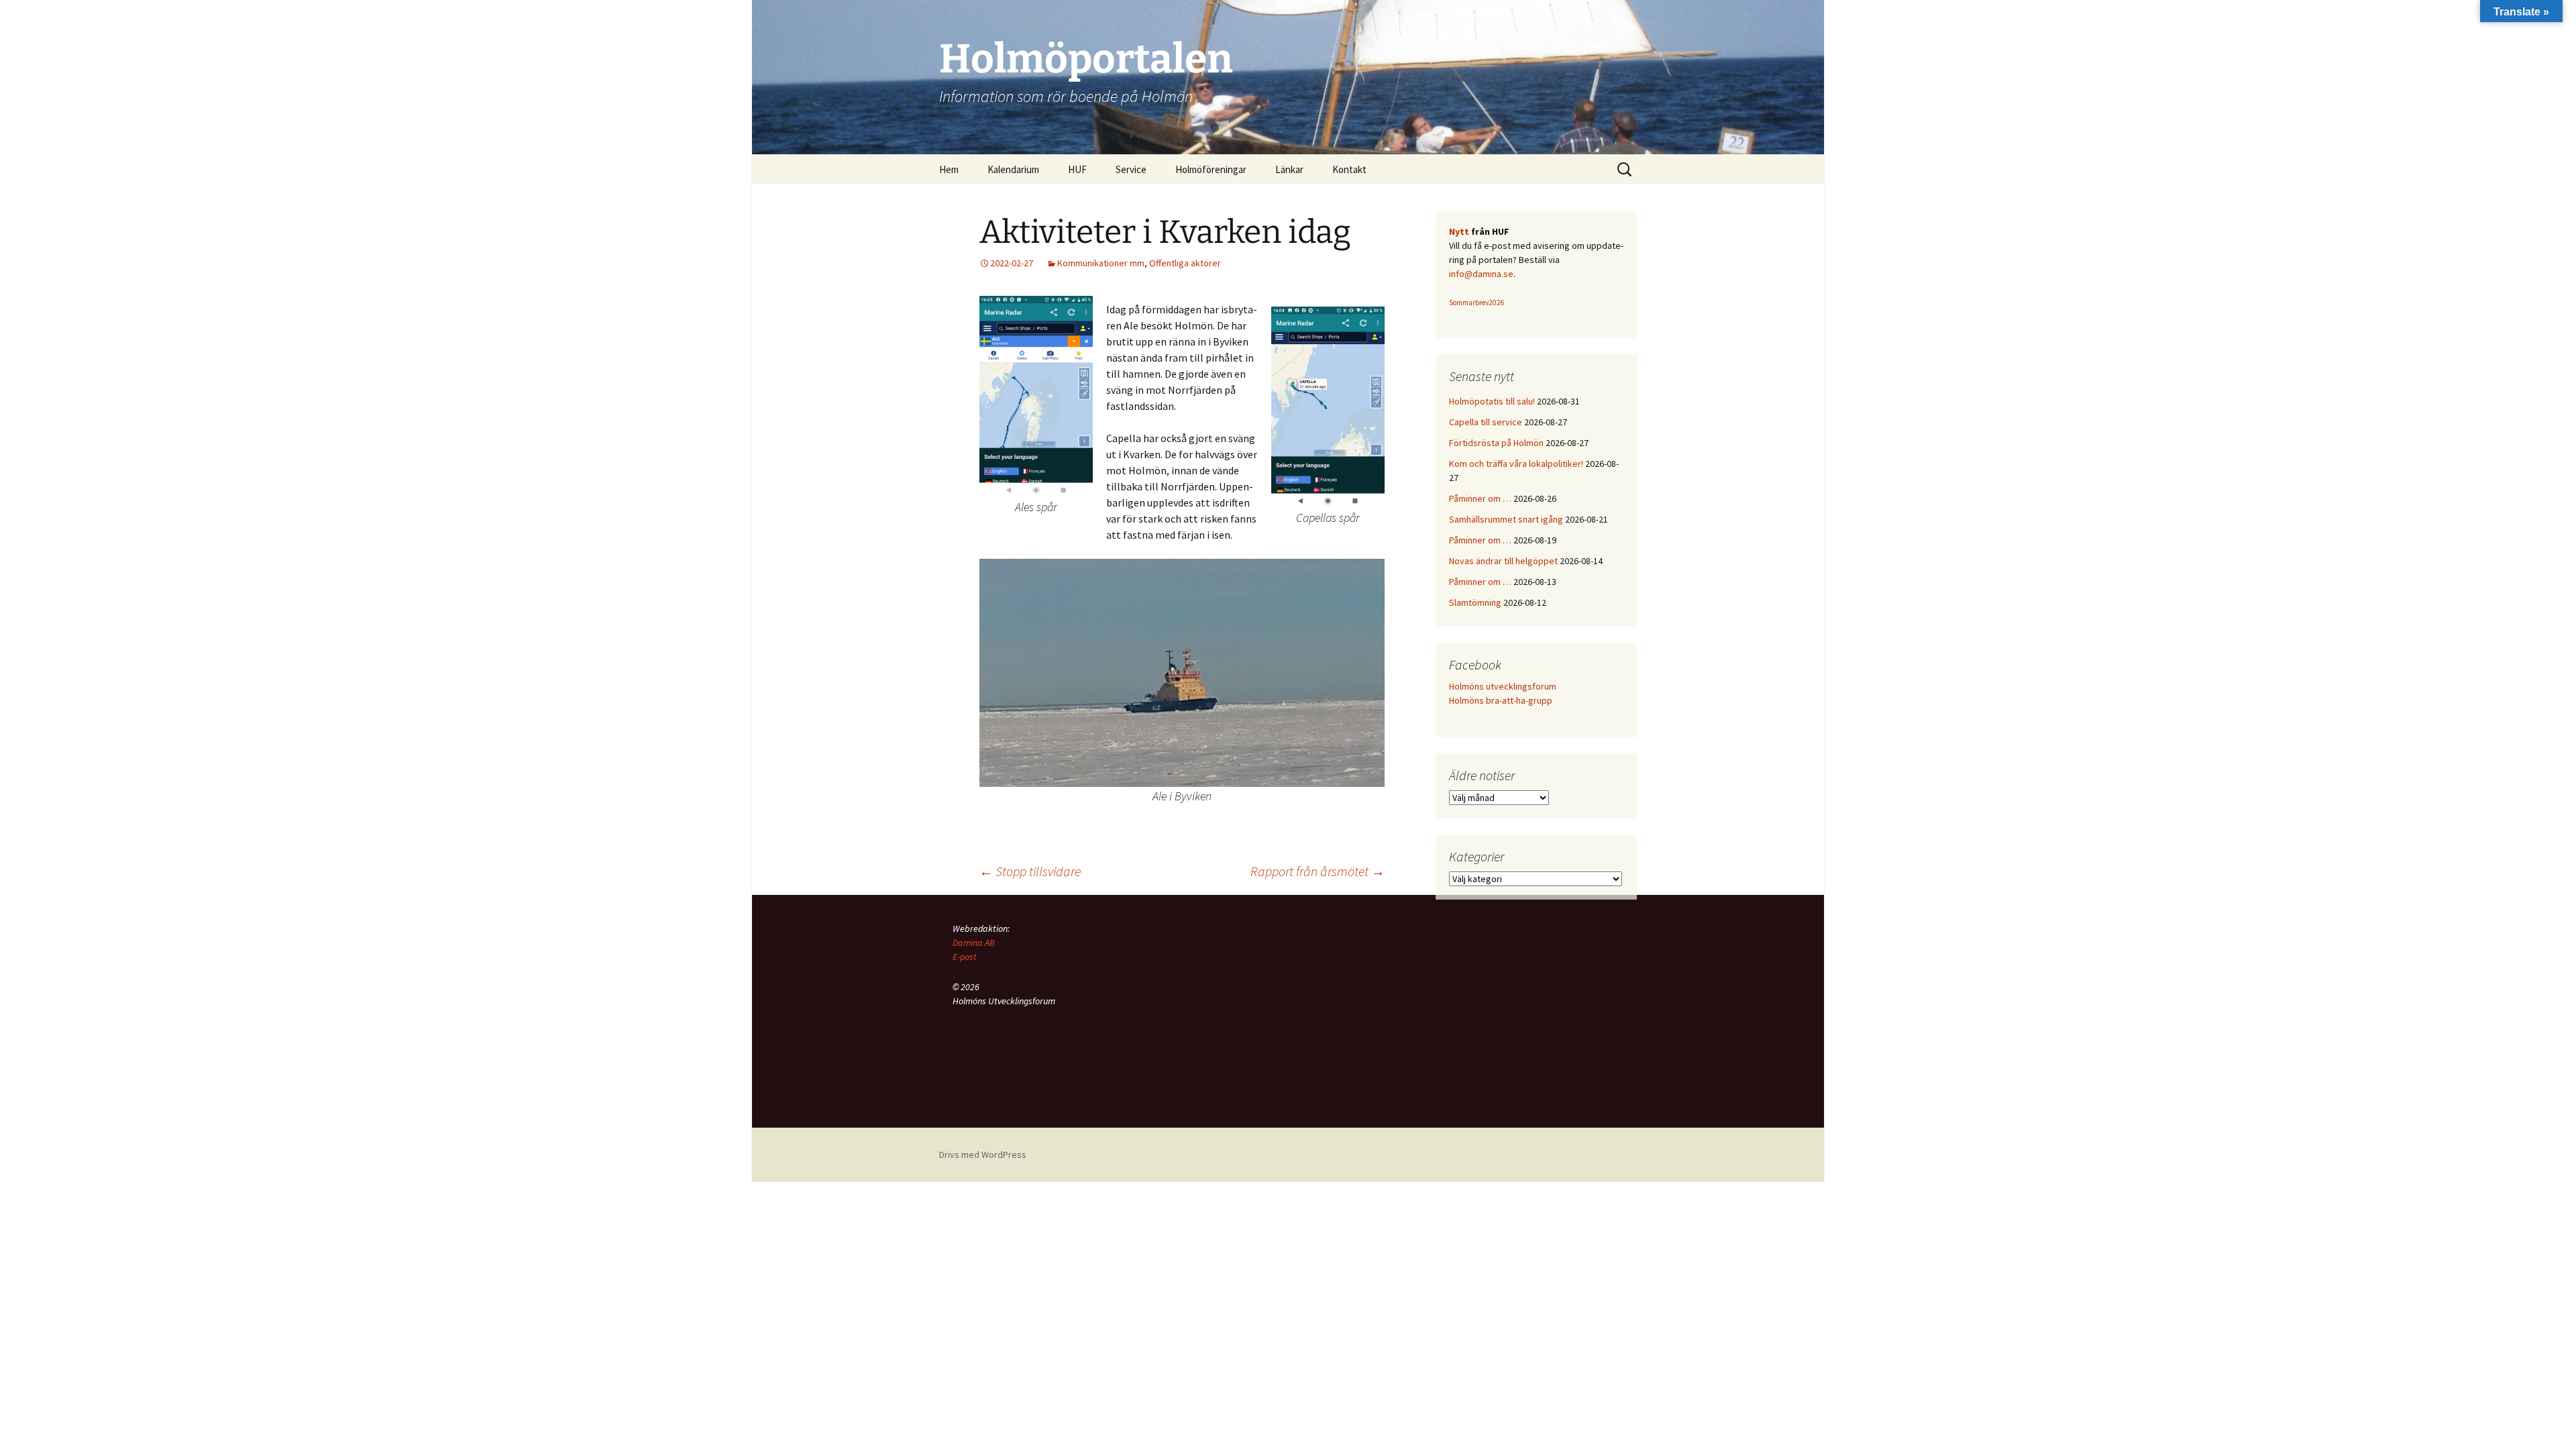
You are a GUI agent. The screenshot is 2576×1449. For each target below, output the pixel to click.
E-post (965, 957)
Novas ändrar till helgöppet (1503, 561)
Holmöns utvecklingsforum (1503, 686)
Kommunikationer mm (1101, 263)
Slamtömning (1475, 602)
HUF (1077, 169)
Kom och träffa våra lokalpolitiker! (1516, 464)
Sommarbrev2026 (1477, 303)
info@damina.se (1481, 274)
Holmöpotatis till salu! (1492, 401)
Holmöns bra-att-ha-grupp (1501, 700)
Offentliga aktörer (1185, 263)
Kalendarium (1013, 169)
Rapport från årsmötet (1318, 871)
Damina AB (974, 943)
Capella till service (1486, 422)
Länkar (1289, 169)
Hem (949, 169)
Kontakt (1349, 169)
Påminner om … (1480, 498)
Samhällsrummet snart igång (1506, 519)
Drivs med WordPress (983, 1155)
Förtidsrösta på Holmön (1496, 443)
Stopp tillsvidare (1030, 871)
